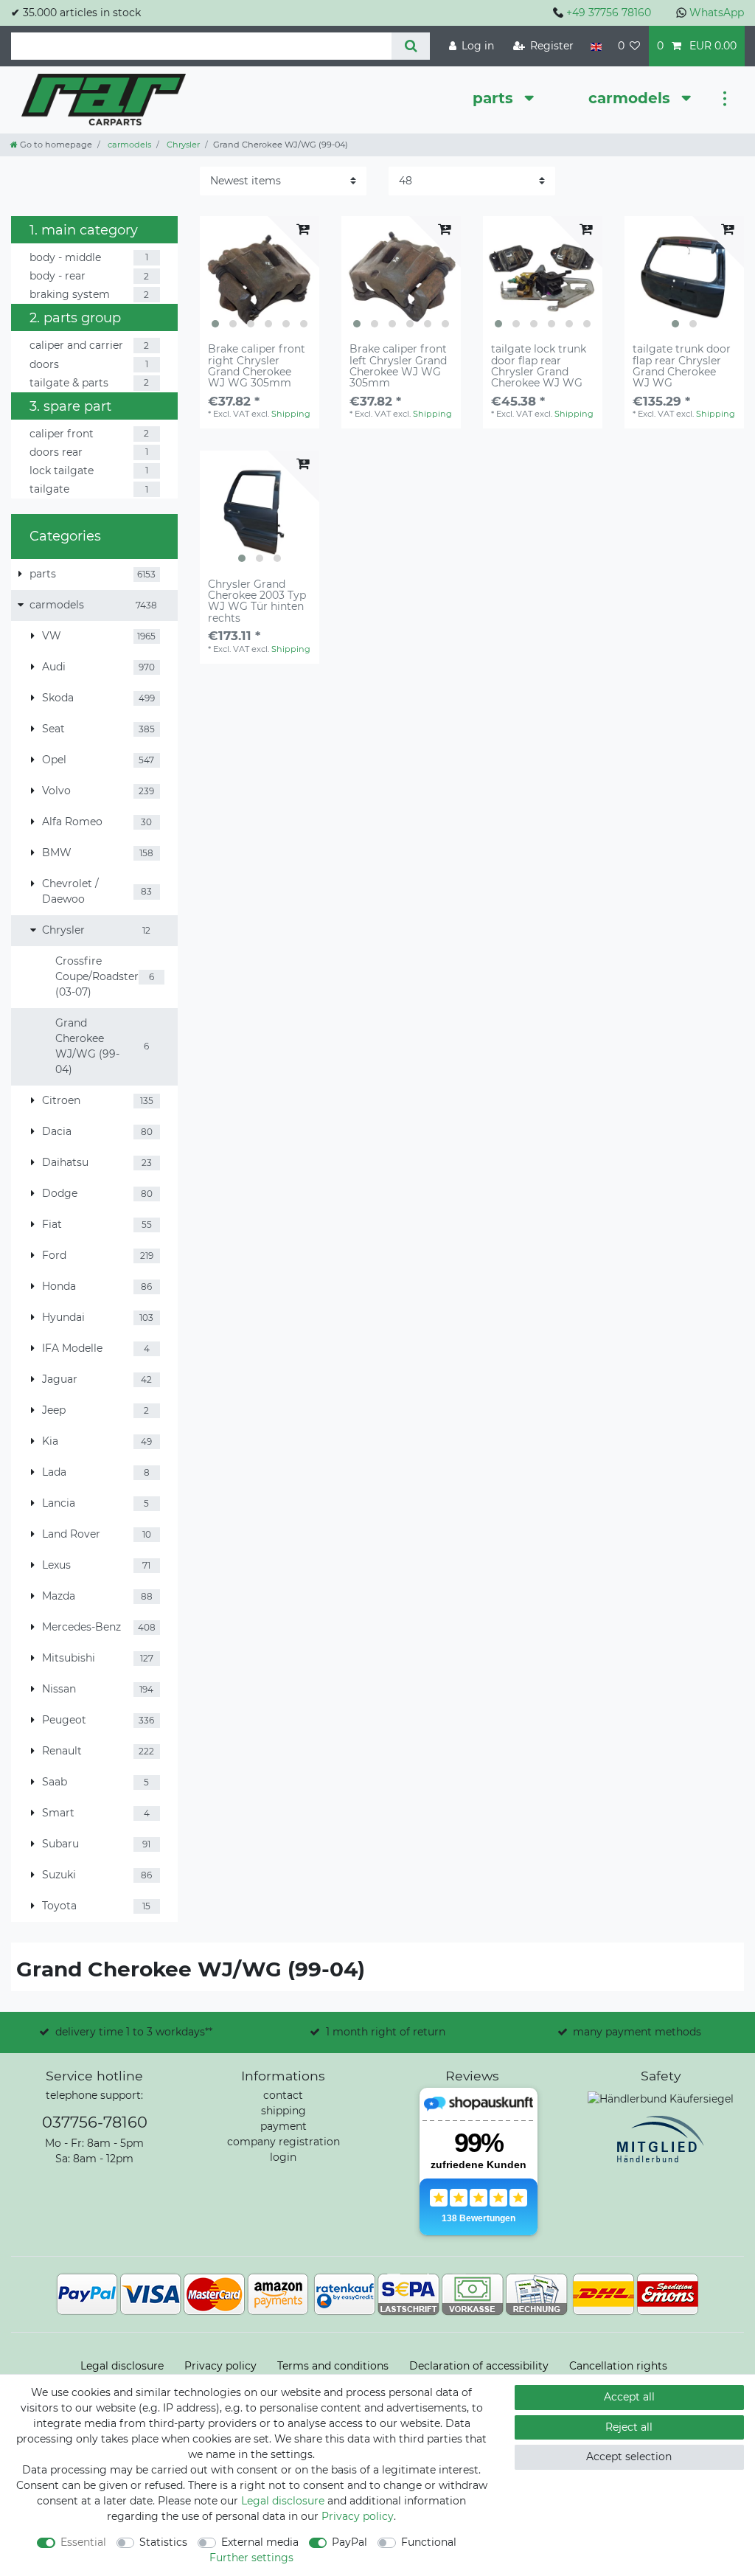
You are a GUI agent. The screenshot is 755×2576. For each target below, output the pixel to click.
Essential (83, 2542)
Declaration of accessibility (479, 2366)
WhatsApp (717, 13)
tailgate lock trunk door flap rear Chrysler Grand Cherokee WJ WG (539, 367)
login (283, 2157)
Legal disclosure (122, 2366)
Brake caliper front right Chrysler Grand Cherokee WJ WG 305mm (257, 367)
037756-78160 (95, 2122)
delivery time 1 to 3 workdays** (134, 2032)
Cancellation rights (618, 2366)
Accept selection (629, 2457)
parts (495, 98)
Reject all (629, 2427)
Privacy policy (220, 2366)
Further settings (251, 2558)
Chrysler (182, 145)
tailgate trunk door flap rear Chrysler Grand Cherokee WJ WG (682, 367)
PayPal (349, 2542)
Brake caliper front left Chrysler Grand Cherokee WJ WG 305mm (398, 367)
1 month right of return (386, 2032)
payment (283, 2126)
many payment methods (637, 2032)
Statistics (163, 2542)
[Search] (410, 46)
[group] (260, 276)
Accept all (629, 2397)
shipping (283, 2111)
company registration (283, 2142)
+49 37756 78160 (609, 13)
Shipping (291, 414)
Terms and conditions (333, 2366)
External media (260, 2542)
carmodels (632, 98)
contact (283, 2095)
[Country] (595, 46)
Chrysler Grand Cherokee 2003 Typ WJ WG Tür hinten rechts (257, 602)
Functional (429, 2542)
